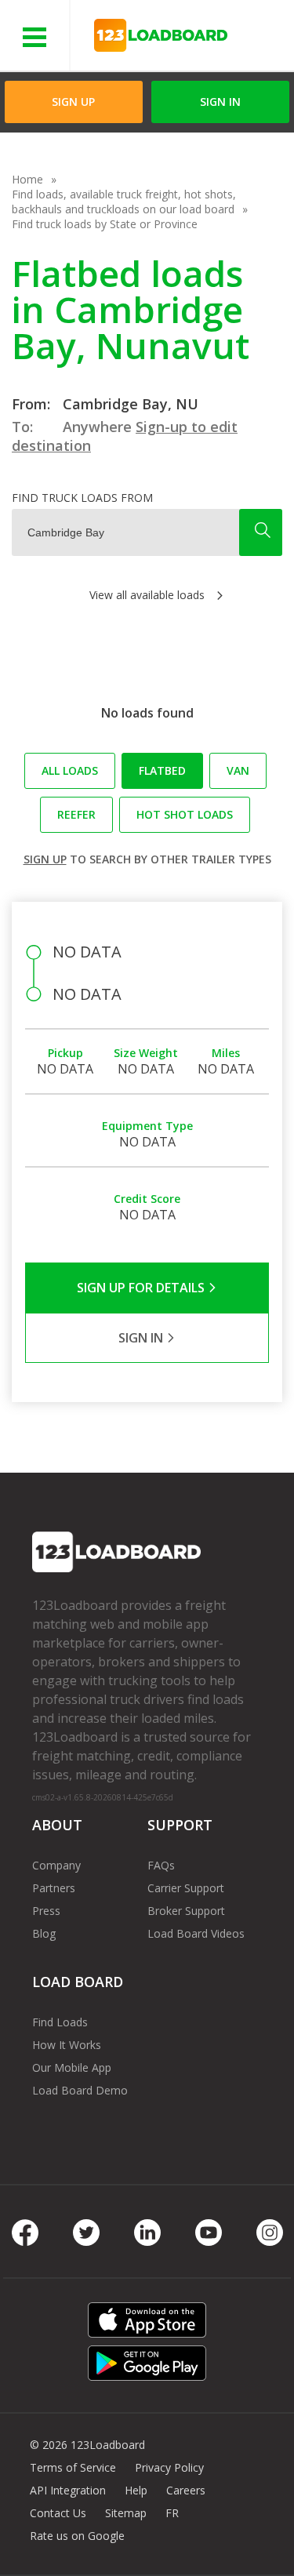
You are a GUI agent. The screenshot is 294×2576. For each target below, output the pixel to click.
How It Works (67, 2045)
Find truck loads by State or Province (105, 224)
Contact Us (58, 2513)
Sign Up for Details (142, 1288)
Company (56, 1865)
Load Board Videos (196, 1933)
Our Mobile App (72, 2067)
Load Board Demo (80, 2090)
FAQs (161, 1865)
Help (136, 2490)
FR (172, 2513)
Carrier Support (186, 1888)
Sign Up (73, 102)
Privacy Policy (169, 2467)
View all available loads (147, 595)
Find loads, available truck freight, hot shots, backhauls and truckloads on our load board (124, 202)
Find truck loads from (82, 498)
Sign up (45, 859)
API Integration (68, 2490)
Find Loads (60, 2022)
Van (238, 770)
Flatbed (162, 770)
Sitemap (126, 2513)
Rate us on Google (77, 2536)
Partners (54, 1888)
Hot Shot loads (185, 814)
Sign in (220, 102)
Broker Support (186, 1911)
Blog (44, 1933)
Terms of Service (73, 2467)
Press (46, 1911)
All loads (70, 770)
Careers (186, 2490)
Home (27, 179)
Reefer (76, 814)
